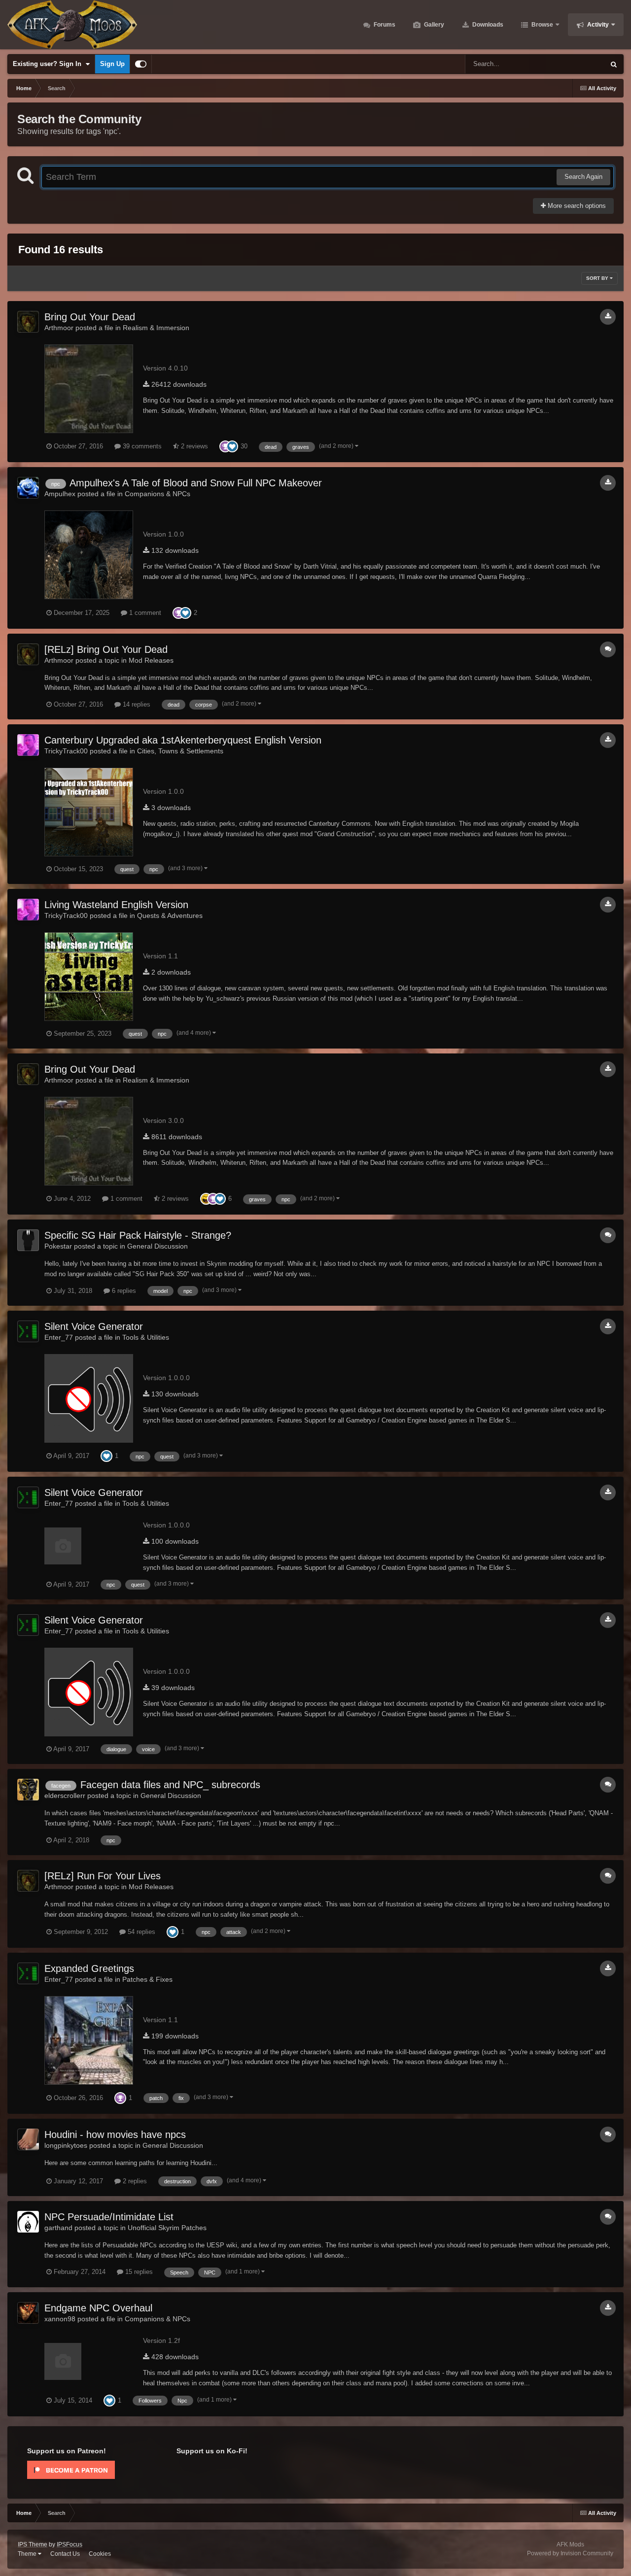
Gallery (433, 25)
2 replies (134, 2181)
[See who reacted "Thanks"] (225, 446)
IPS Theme (33, 2544)
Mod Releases (151, 660)
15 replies (138, 2272)
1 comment (144, 613)
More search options (576, 206)
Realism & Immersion (156, 328)
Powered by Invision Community (570, 2553)
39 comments (141, 446)
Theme (28, 2554)
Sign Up (112, 64)
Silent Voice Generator (94, 1326)
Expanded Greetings (89, 1968)
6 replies (123, 1291)
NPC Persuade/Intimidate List (109, 2217)
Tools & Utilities (146, 1337)
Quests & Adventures (170, 915)
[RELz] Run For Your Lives (103, 1876)
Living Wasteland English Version (116, 905)
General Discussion (158, 1246)
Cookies (100, 2554)
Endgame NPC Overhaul (98, 2308)
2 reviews (193, 446)
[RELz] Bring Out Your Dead (106, 649)
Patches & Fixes (147, 1979)
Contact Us (65, 2554)
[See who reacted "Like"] (232, 446)
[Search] (614, 64)
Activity (597, 25)
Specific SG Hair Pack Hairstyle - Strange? (138, 1235)
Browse (542, 25)
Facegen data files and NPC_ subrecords (170, 1785)
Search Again (583, 177)
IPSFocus (70, 2544)
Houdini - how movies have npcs (115, 2135)
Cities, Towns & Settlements (180, 751)
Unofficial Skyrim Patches (167, 2228)
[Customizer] (141, 64)
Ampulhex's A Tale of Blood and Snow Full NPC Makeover (196, 483)
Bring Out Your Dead (90, 317)
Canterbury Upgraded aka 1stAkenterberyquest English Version (183, 740)
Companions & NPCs (158, 494)
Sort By (598, 278)
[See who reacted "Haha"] (206, 1199)
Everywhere (575, 64)
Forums (384, 25)
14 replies (136, 704)
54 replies (140, 1932)
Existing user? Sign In (49, 64)
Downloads (487, 25)
